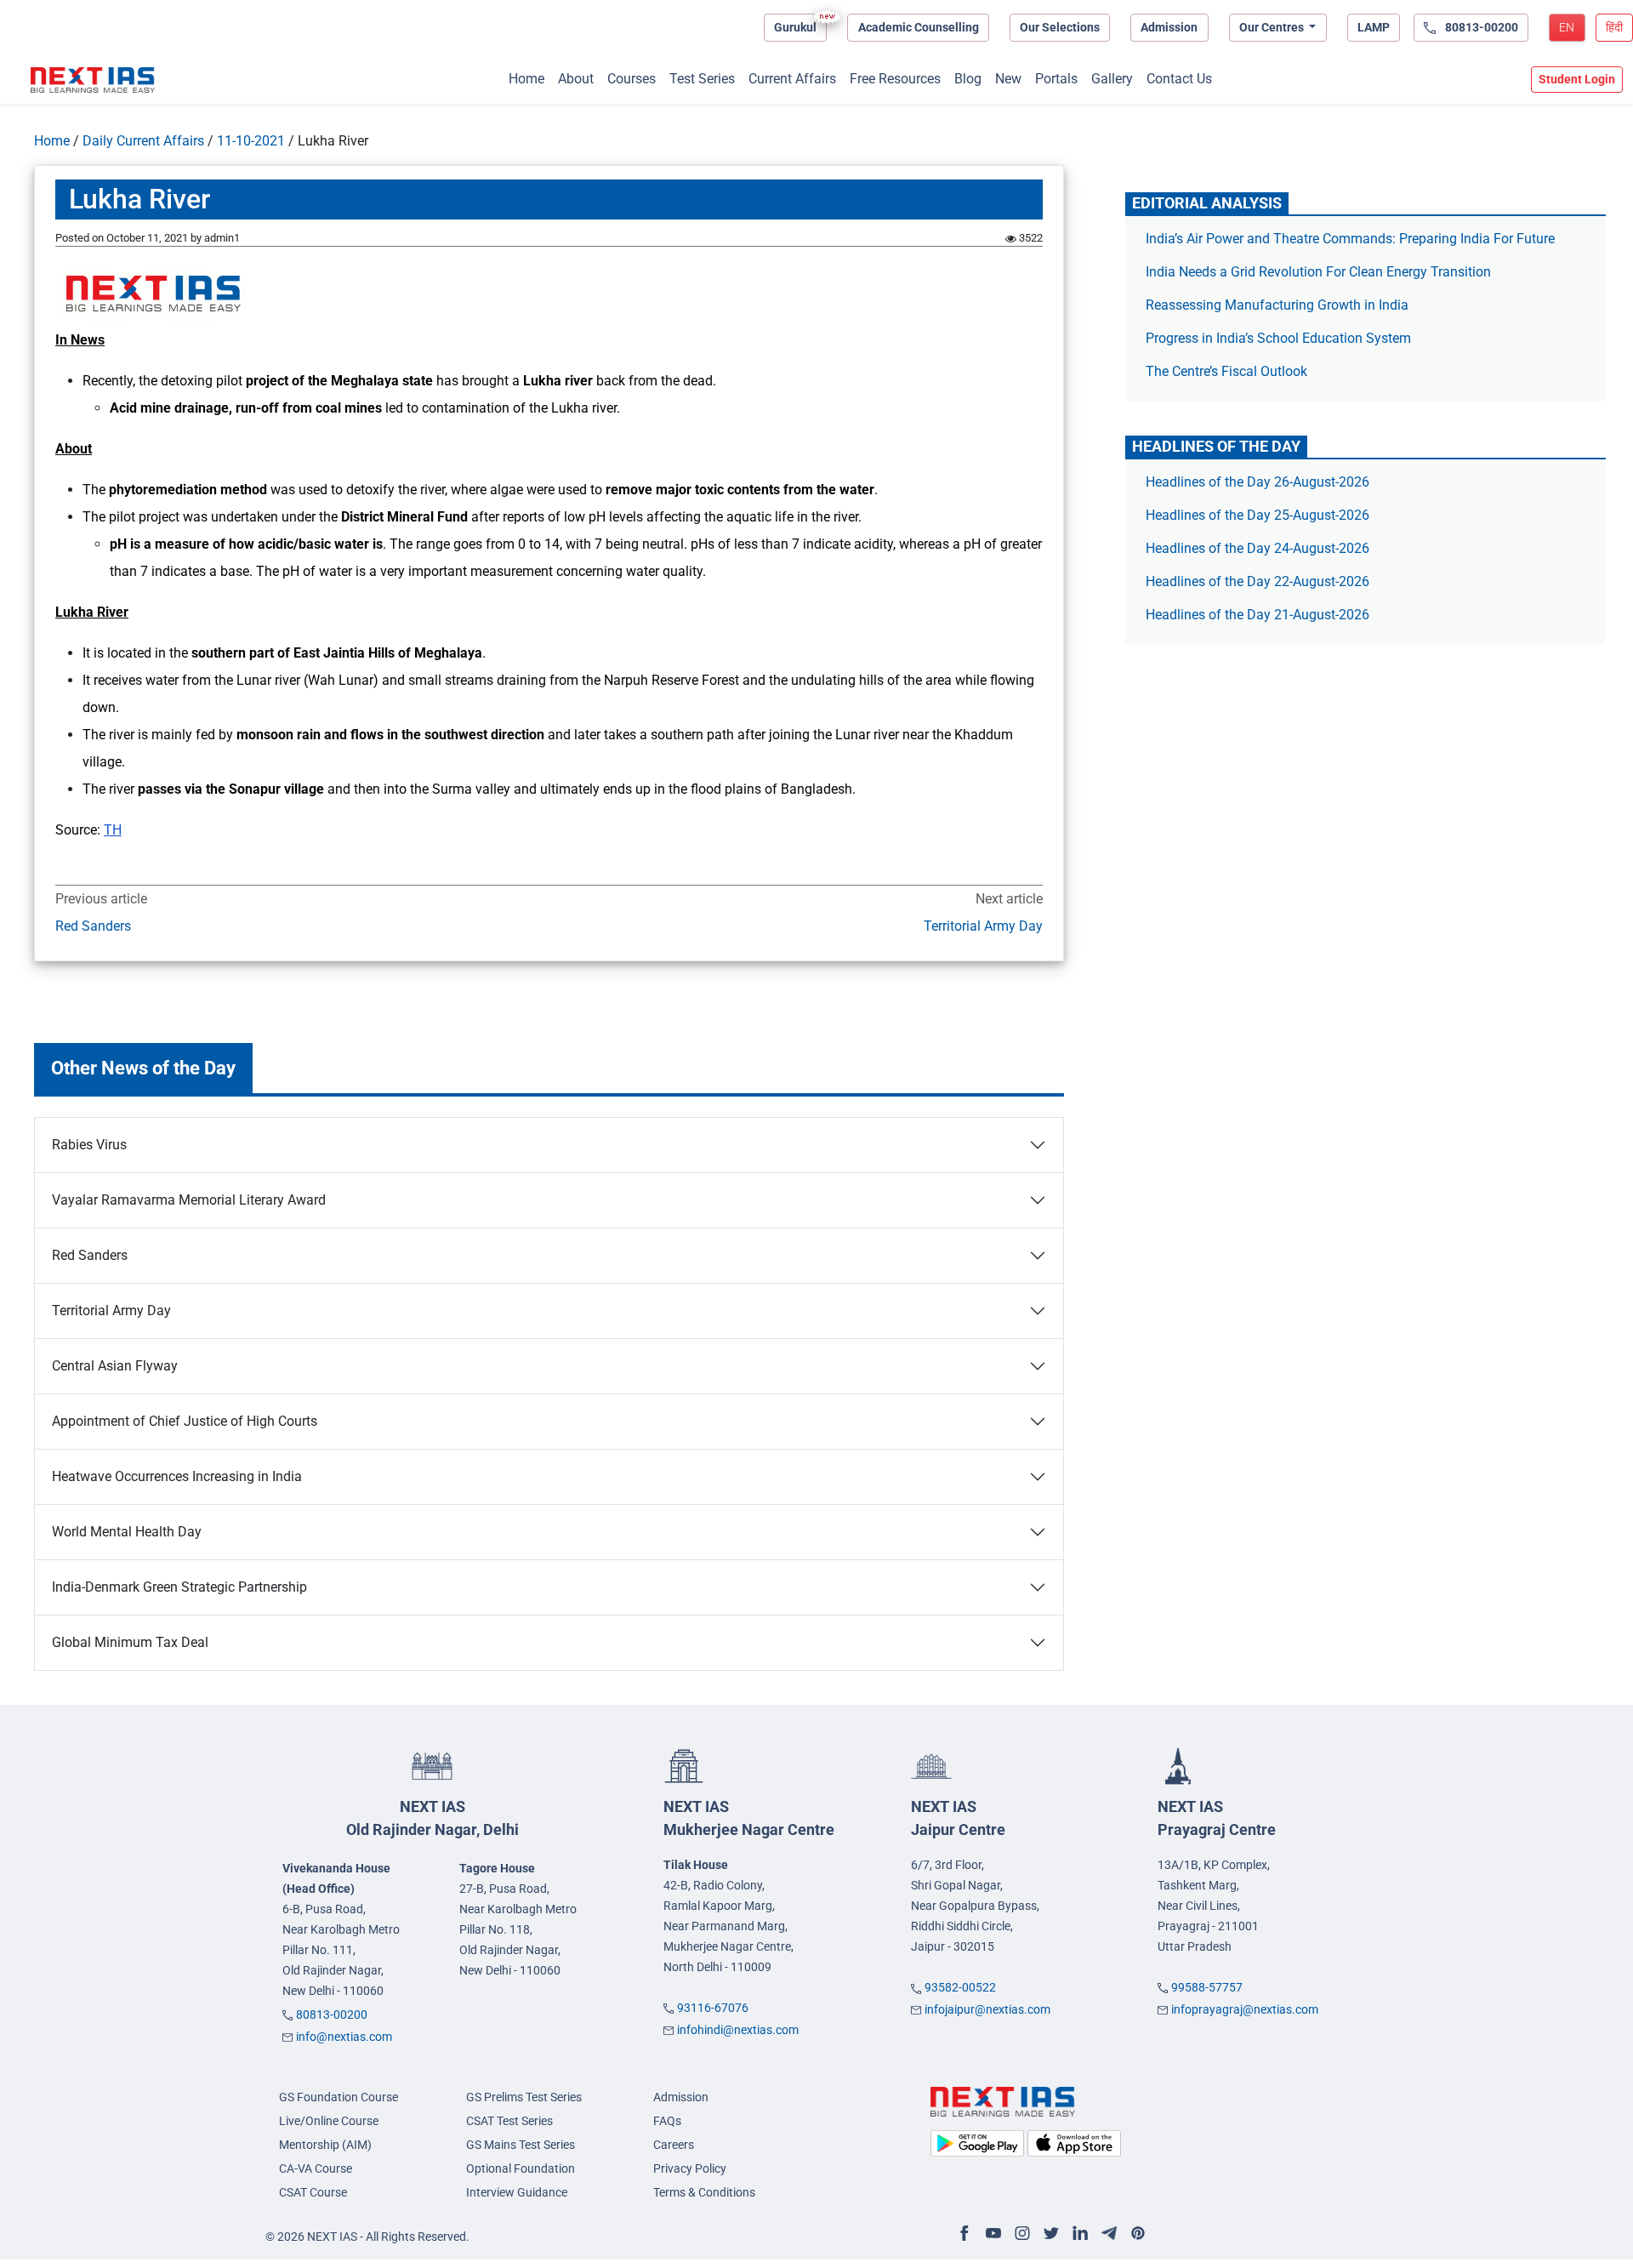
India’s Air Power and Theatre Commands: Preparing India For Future (1350, 239)
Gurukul (795, 27)
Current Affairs (792, 79)
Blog (968, 79)
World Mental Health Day (127, 1532)
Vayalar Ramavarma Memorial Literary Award (189, 1200)
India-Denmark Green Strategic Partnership (179, 1587)
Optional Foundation (521, 2168)
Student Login (1577, 79)
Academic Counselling (919, 27)
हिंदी (1614, 27)
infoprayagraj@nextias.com (1245, 2009)
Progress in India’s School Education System (1278, 338)
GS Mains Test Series (521, 2145)
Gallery (1112, 79)
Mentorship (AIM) (325, 2145)
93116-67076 (713, 2008)
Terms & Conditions (704, 2192)
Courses (632, 79)
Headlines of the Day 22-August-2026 (1257, 581)
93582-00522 (960, 1987)
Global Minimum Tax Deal (130, 1642)
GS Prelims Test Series (524, 2097)
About (576, 79)
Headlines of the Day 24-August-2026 (1257, 548)
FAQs (667, 2121)
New (1008, 79)
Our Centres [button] (1273, 27)
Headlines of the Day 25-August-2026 (1257, 515)
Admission (1169, 27)
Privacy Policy (690, 2168)
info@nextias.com (344, 2037)
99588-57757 (1207, 1987)
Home (526, 79)
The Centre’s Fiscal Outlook (1228, 371)
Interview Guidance (517, 2192)
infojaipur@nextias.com (987, 2009)
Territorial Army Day (983, 926)
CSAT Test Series (509, 2121)
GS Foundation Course (339, 2097)
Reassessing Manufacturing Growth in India (1277, 305)
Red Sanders (93, 926)
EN (1567, 27)
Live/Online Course (329, 2121)
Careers (674, 2145)
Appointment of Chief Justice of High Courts (185, 1421)
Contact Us (1179, 79)
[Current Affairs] (93, 80)
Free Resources (895, 79)
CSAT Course (313, 2192)
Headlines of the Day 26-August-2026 (1257, 482)
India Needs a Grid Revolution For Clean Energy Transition (1318, 272)
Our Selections (1060, 27)
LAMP (1374, 27)
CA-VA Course (316, 2168)
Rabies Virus (89, 1145)
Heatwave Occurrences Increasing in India (177, 1476)
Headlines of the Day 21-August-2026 (1257, 615)
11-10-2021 (251, 141)
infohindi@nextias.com (738, 2030)
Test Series (702, 79)
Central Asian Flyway (115, 1366)
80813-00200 (332, 2014)
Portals (1056, 79)
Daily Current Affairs (143, 141)
